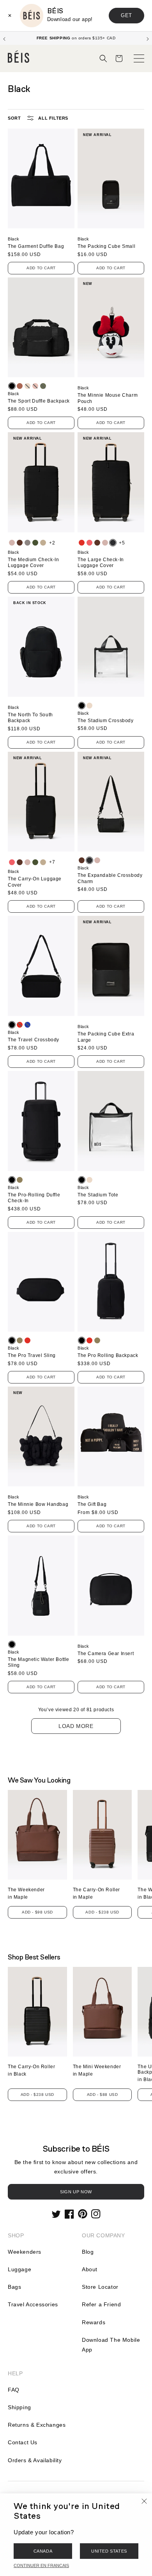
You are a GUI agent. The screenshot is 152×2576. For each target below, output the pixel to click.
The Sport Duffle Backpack (39, 401)
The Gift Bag (92, 1504)
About (90, 2269)
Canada (43, 2551)
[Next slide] (148, 38)
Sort (14, 118)
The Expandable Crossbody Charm (110, 878)
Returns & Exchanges (37, 2425)
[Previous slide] (4, 38)
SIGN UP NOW (76, 2192)
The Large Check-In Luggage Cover (101, 563)
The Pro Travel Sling (32, 1355)
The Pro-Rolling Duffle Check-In (34, 1198)
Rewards (94, 2322)
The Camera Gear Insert (106, 1654)
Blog (88, 2252)
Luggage (19, 2269)
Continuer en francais (41, 2565)
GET (126, 15)
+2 (52, 543)
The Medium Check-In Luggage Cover (33, 563)
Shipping (19, 2407)
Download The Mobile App (111, 2345)
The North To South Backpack (30, 718)
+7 (52, 862)
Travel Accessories (33, 2304)
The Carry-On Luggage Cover (35, 882)
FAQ (14, 2390)
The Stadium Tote (98, 1195)
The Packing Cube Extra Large (106, 1037)
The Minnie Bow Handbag (38, 1504)
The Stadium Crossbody (106, 721)
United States (109, 2551)
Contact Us (23, 2442)
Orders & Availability (35, 2460)
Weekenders (25, 2252)
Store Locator (100, 2287)
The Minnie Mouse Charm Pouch (108, 398)
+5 (122, 543)
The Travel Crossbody (34, 1040)
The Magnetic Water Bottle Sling (39, 1663)
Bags (14, 2287)
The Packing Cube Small (106, 246)
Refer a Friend (101, 2304)
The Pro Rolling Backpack (108, 1355)
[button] (103, 58)
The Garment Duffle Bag (36, 246)
